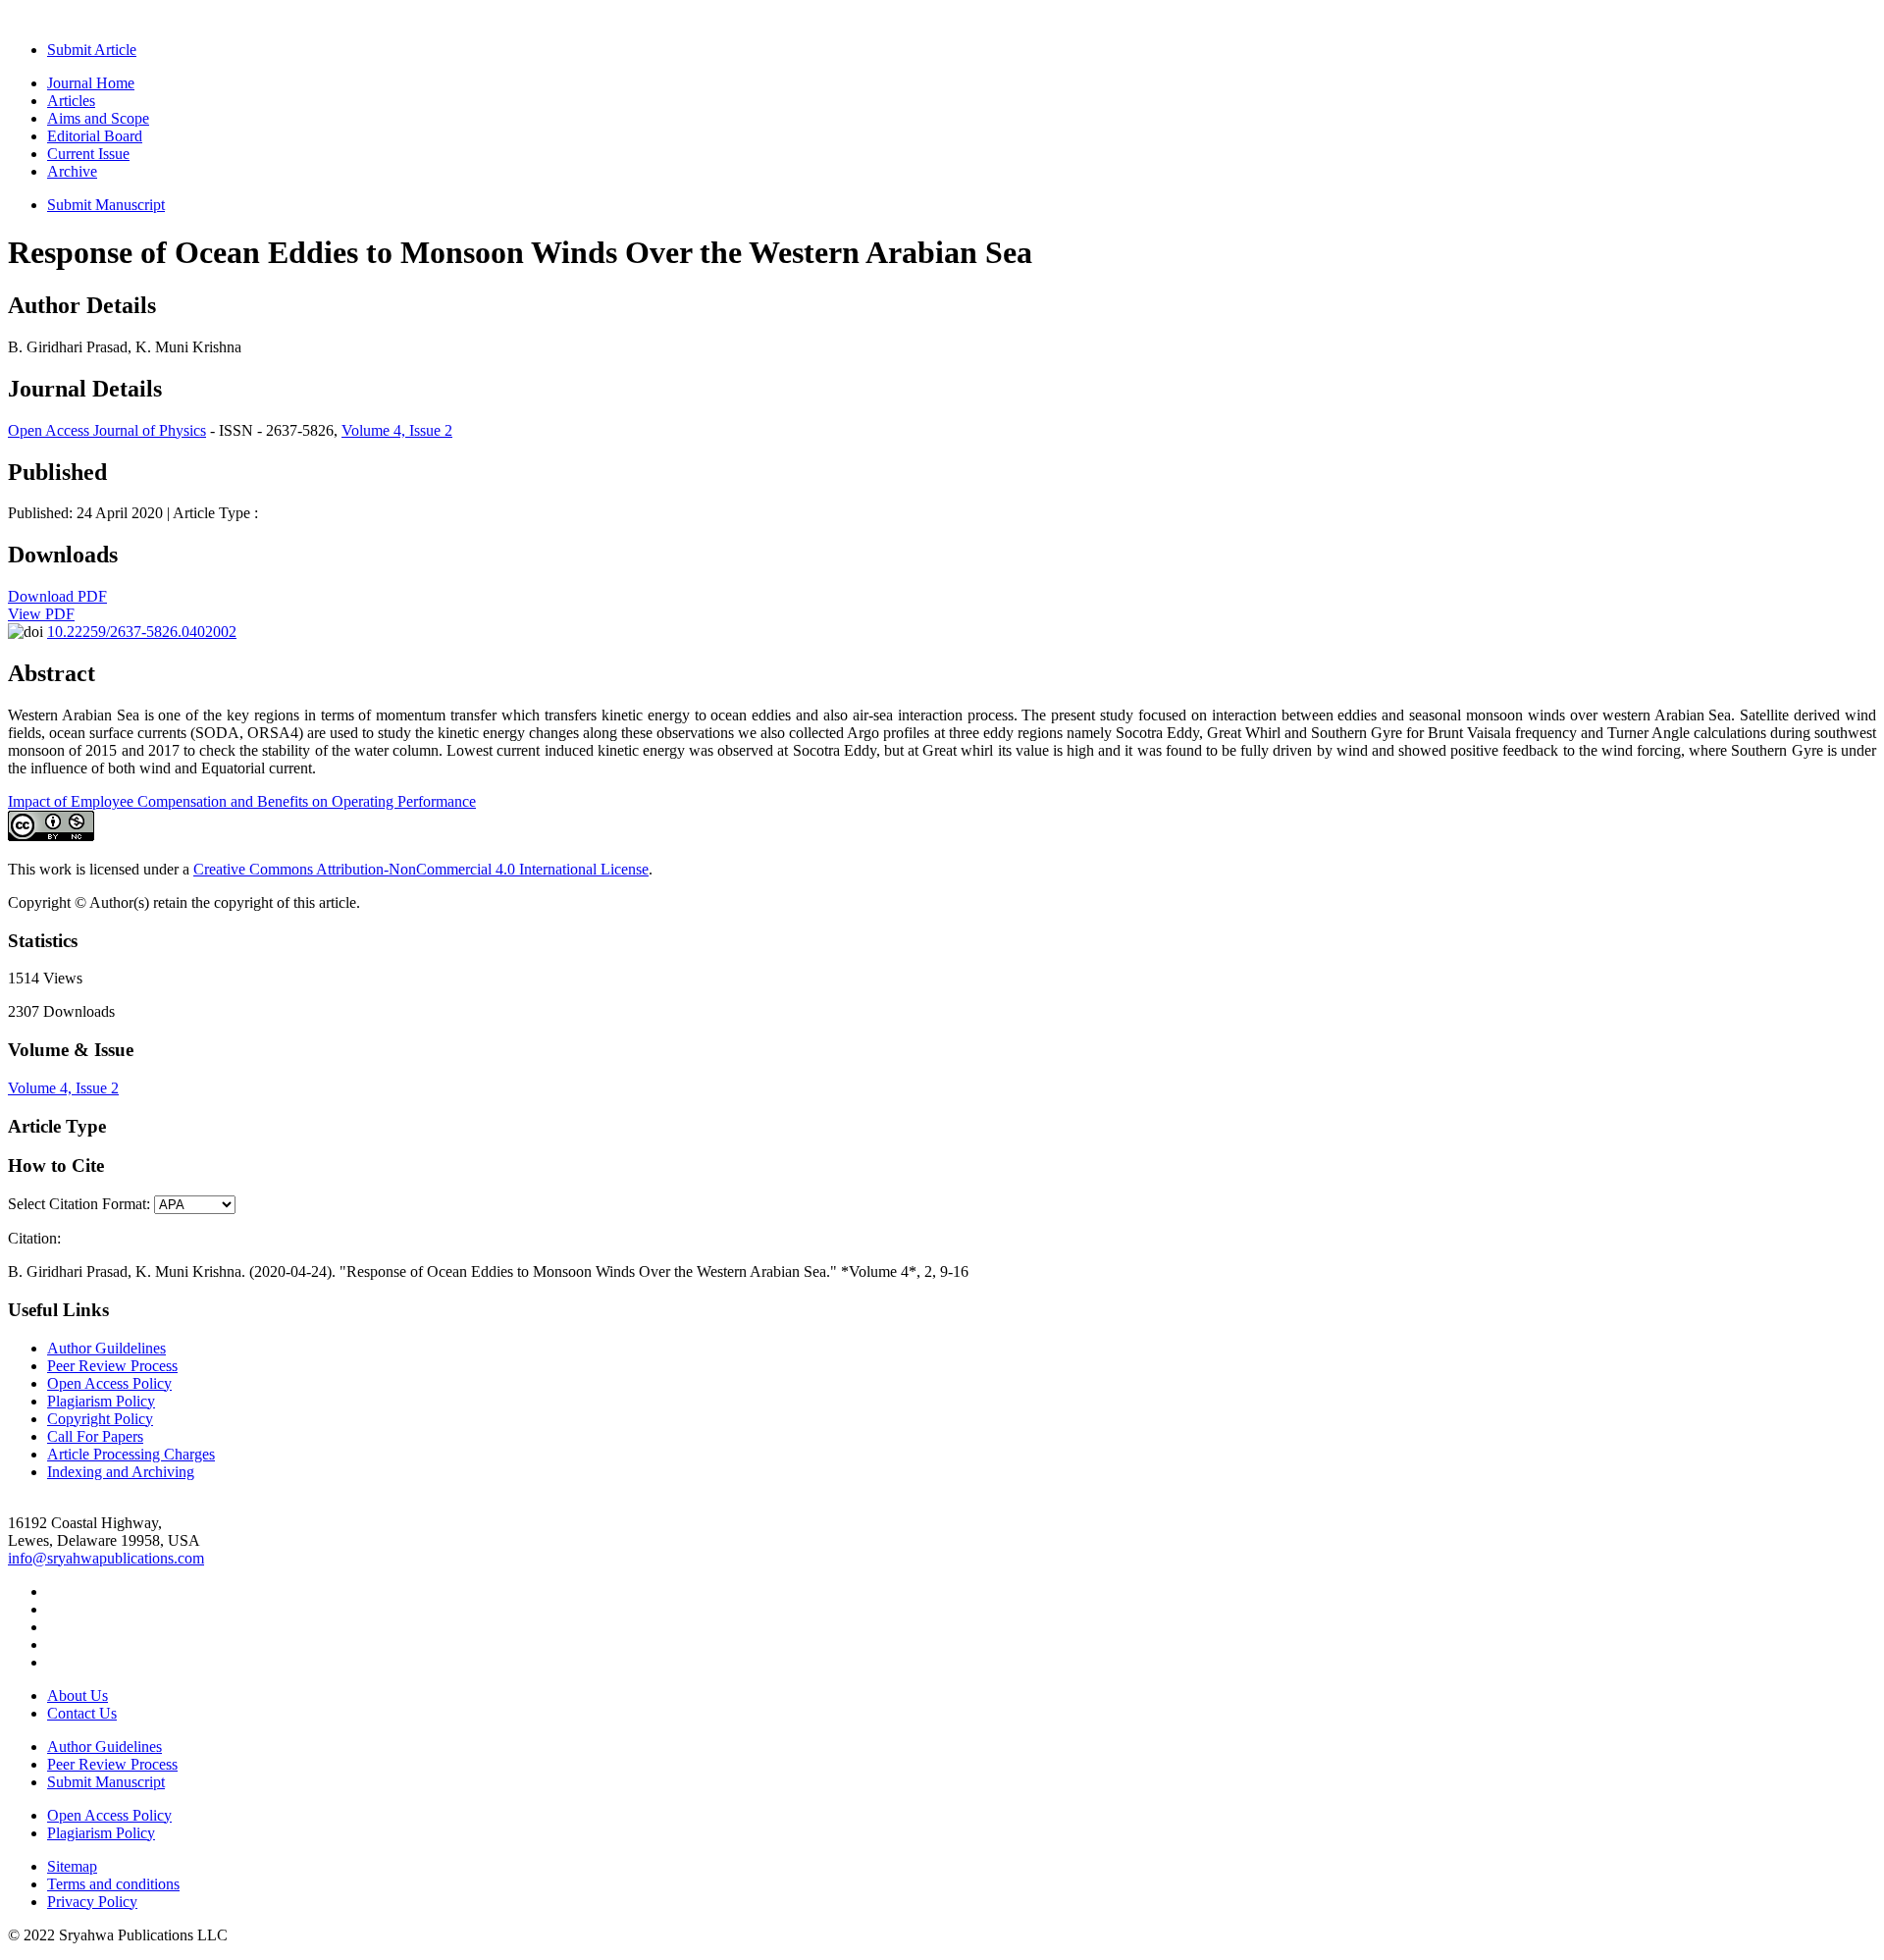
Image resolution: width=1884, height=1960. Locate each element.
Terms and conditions (113, 1884)
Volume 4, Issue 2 (397, 430)
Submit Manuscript (106, 205)
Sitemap (72, 1866)
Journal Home (91, 83)
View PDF (41, 614)
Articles (71, 101)
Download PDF (57, 596)
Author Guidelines (105, 1747)
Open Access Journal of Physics (107, 430)
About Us (78, 1695)
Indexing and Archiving (121, 1472)
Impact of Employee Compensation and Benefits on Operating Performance (242, 801)
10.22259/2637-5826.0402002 (142, 632)
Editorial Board (95, 136)
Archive (72, 171)
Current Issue (88, 154)
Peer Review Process (112, 1366)
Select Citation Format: (79, 1204)
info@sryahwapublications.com (106, 1558)
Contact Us (82, 1713)
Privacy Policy (92, 1902)
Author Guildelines (106, 1348)
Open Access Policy (109, 1383)
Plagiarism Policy (101, 1401)
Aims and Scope (98, 118)
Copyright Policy (100, 1419)
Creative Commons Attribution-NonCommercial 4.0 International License (421, 869)
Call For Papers (95, 1436)
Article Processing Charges (131, 1454)
